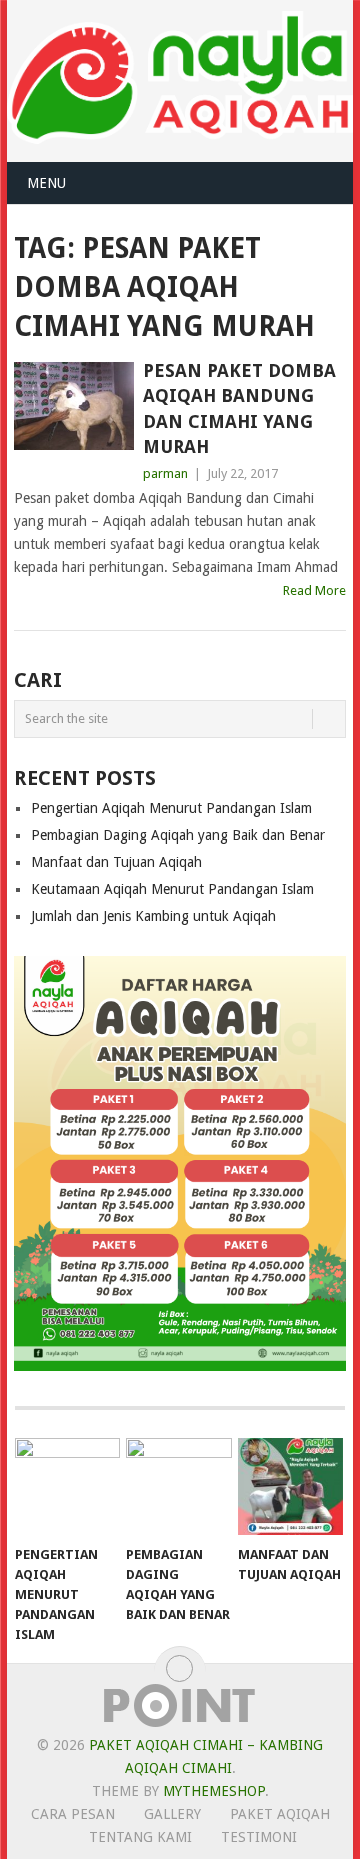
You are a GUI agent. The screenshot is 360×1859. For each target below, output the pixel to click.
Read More (314, 590)
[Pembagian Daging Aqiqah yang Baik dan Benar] (178, 1487)
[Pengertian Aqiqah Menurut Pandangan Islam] (67, 1487)
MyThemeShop (214, 1791)
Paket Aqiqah (280, 1814)
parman (165, 473)
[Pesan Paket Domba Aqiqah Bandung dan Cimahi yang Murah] (73, 406)
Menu (46, 183)
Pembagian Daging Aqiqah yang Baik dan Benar (178, 835)
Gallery (172, 1814)
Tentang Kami (140, 1837)
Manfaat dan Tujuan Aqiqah (116, 862)
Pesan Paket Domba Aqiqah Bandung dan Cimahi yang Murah (239, 408)
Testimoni (259, 1837)
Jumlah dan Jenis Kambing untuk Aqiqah (153, 916)
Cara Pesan (73, 1814)
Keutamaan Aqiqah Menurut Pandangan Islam (172, 889)
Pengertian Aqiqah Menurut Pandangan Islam (171, 808)
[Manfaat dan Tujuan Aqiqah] (290, 1487)
